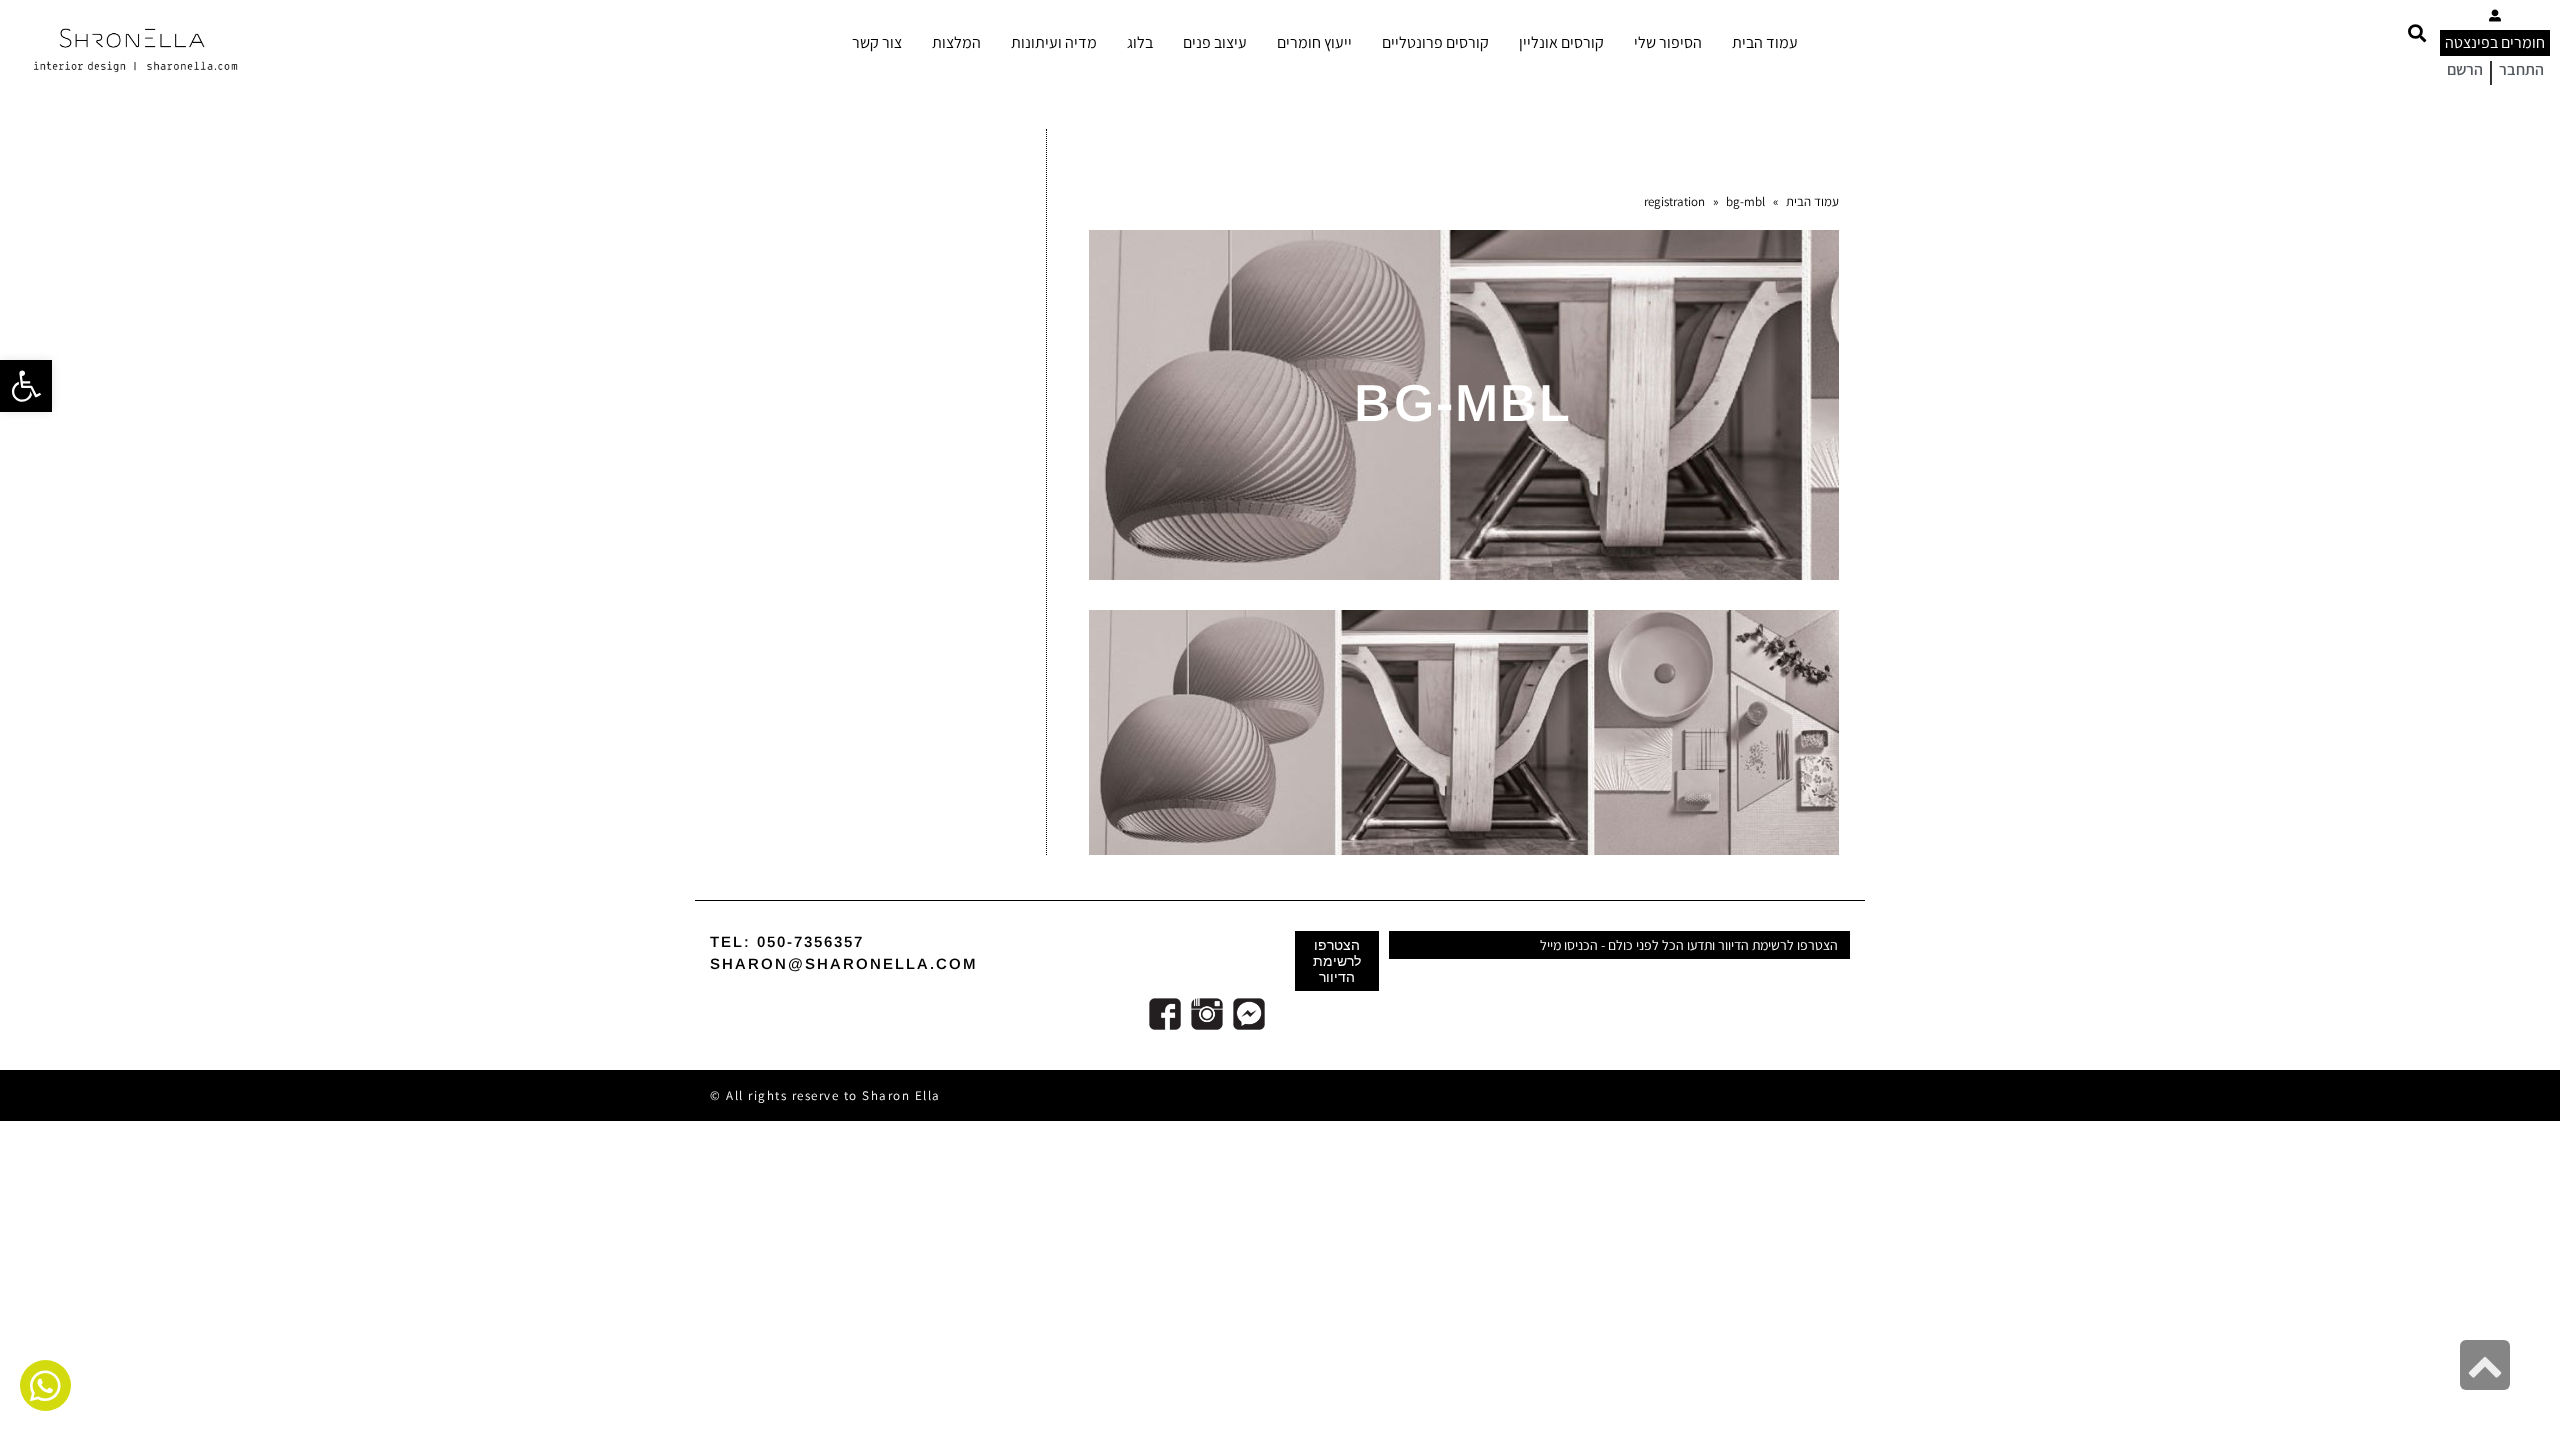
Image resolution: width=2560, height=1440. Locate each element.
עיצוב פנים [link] (1215, 42)
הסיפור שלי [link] (1668, 42)
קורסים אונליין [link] (1561, 42)
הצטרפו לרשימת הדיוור (1337, 961)
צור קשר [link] (877, 42)
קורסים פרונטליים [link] (1435, 42)
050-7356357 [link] (810, 941)
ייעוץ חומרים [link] (1314, 42)
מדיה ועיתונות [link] (1054, 42)
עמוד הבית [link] (1765, 42)
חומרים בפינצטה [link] (2495, 42)
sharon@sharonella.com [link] (844, 963)
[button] (2416, 32)
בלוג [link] (1140, 42)
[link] (26, 386)
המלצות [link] (956, 42)
